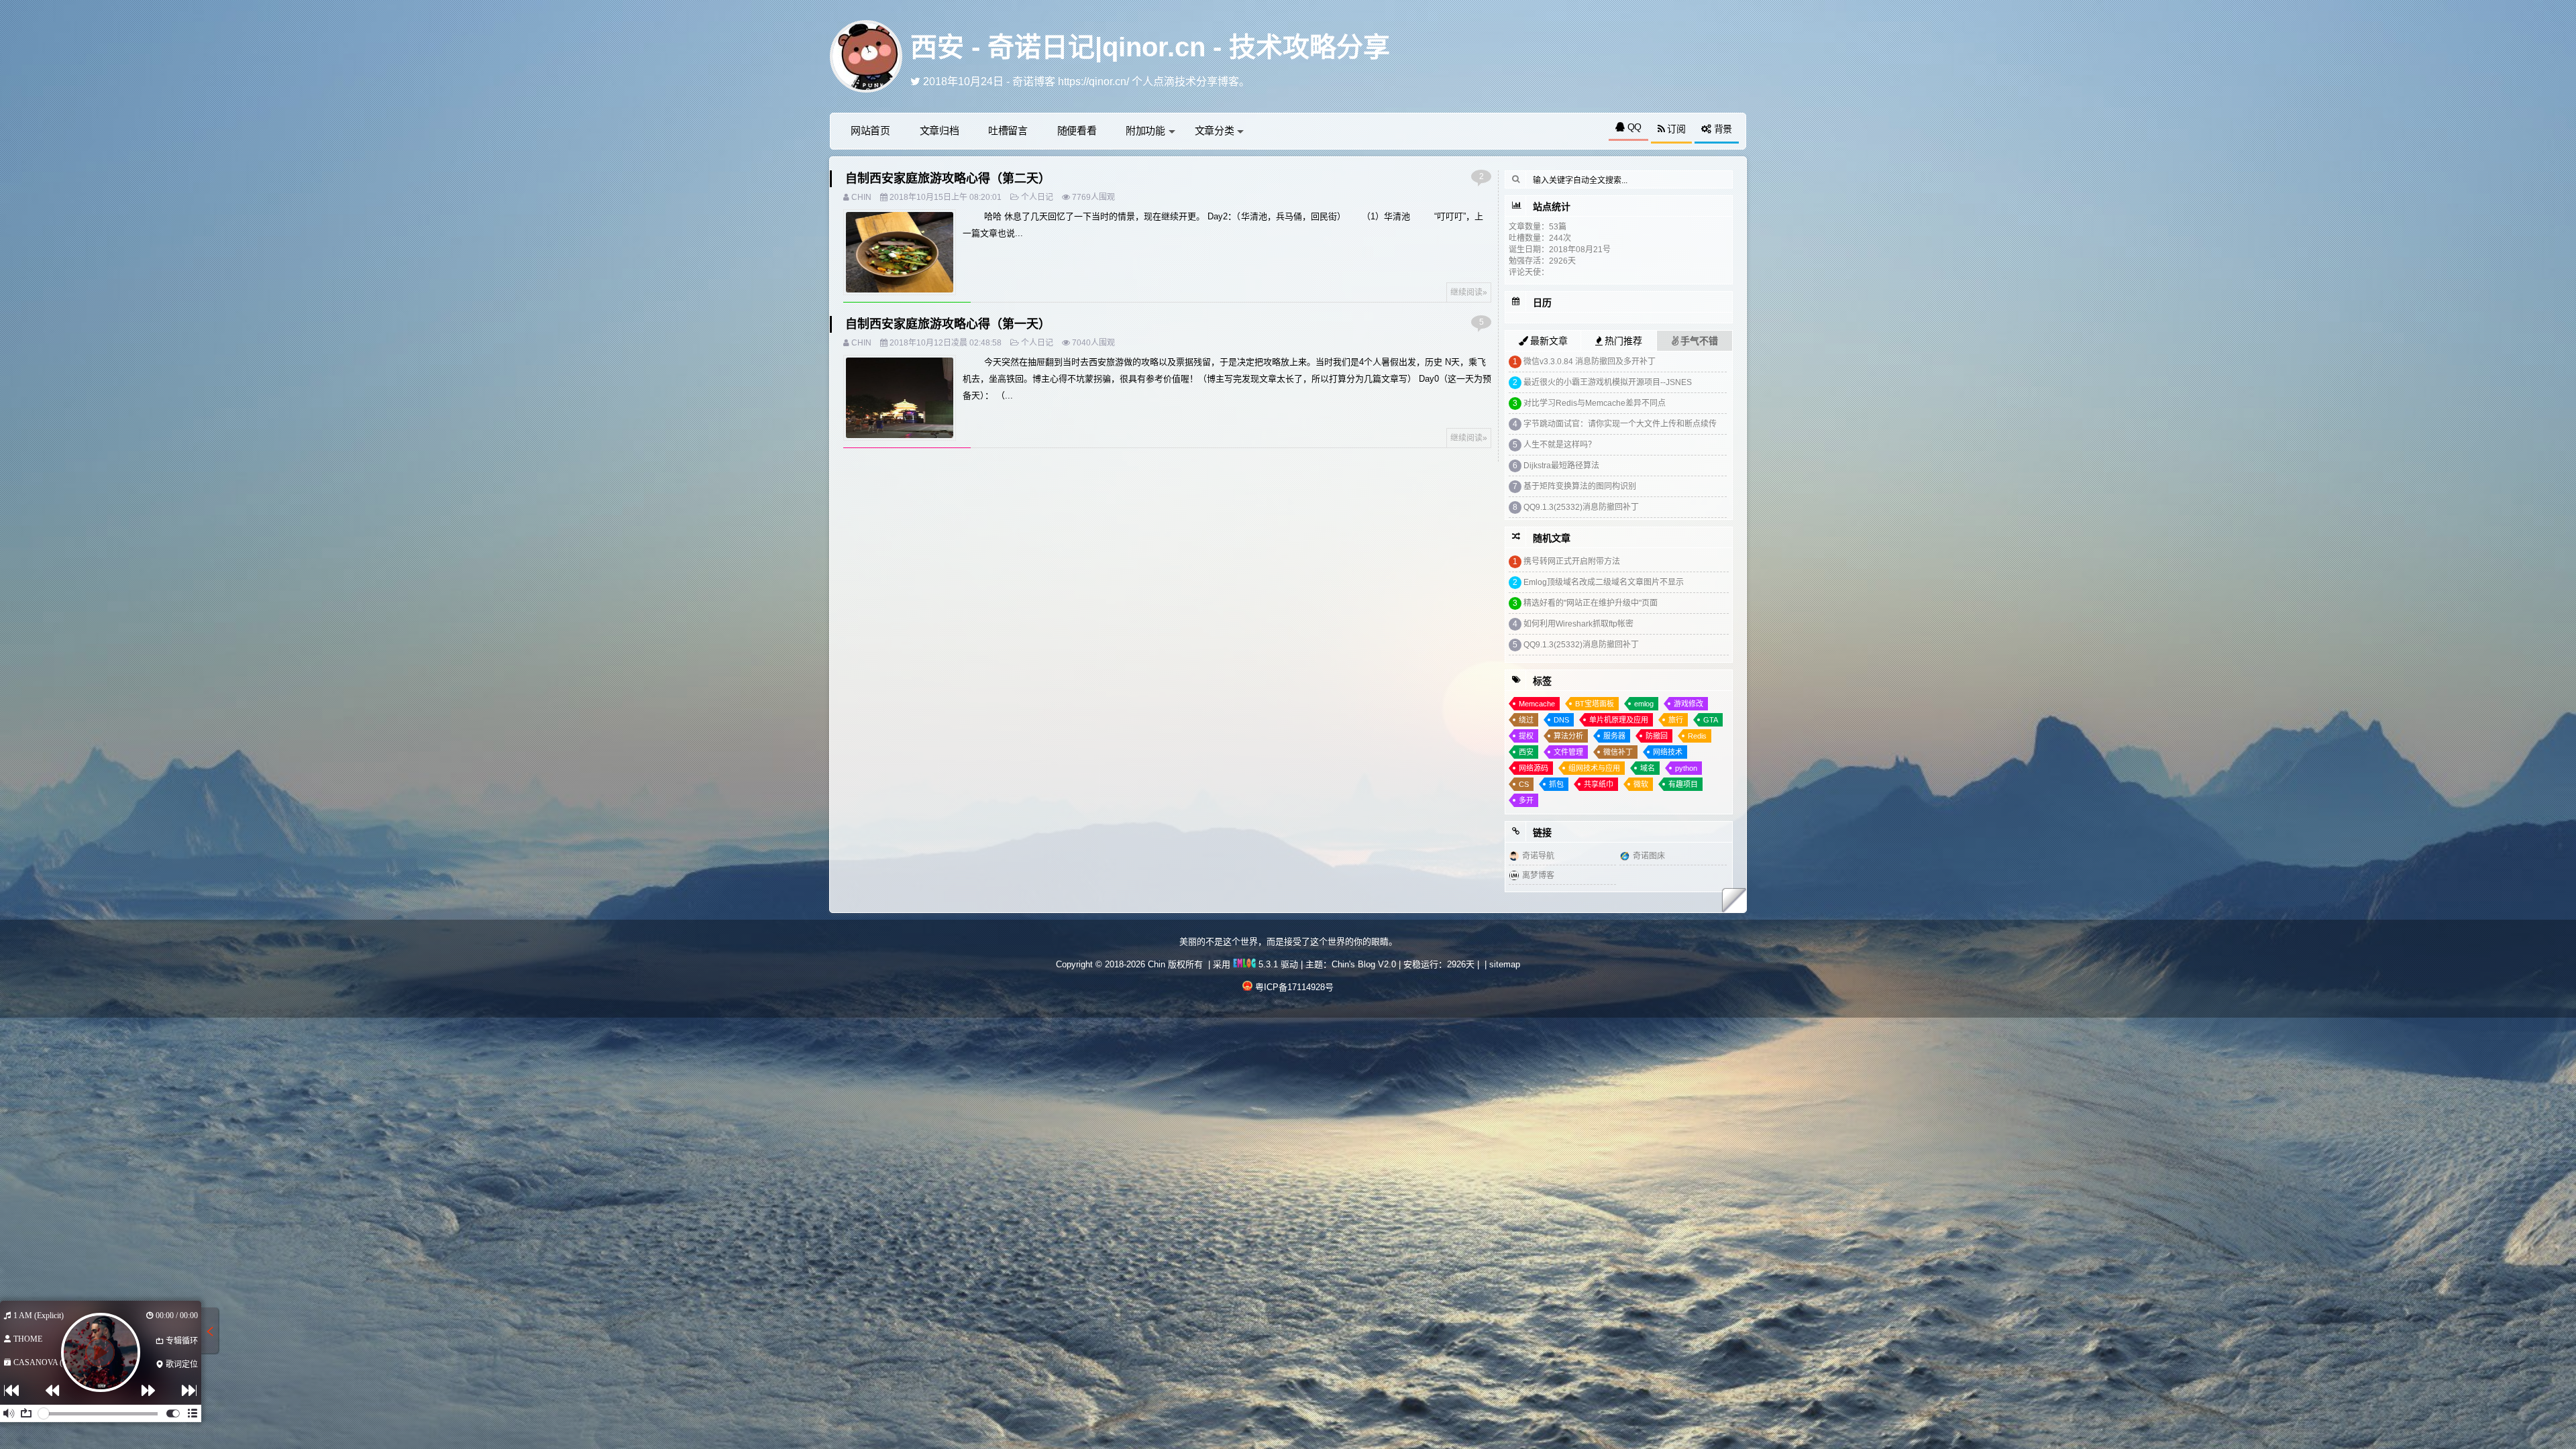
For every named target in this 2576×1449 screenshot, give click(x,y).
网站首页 (870, 130)
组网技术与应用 (1594, 768)
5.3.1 (1267, 964)
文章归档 (940, 130)
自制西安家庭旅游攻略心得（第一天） (948, 324)
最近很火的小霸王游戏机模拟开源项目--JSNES (1608, 382)
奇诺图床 (1649, 856)
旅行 (1676, 720)
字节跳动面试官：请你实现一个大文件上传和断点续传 (1620, 424)
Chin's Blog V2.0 (1364, 964)
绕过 (1526, 720)
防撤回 (1657, 736)
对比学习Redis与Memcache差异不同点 (1595, 403)
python (1686, 768)
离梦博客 (1538, 875)
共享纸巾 (1599, 784)
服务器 (1614, 736)
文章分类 (1215, 130)
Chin (861, 197)
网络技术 (1668, 752)
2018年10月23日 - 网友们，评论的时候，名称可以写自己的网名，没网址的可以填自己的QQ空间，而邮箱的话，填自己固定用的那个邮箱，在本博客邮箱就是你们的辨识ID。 (1334, 82)
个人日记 (1037, 197)
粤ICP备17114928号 (1294, 987)
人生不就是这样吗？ (1560, 445)
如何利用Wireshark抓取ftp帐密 (1578, 624)
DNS (1561, 720)
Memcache (1537, 704)
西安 (1526, 752)
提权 (1526, 736)
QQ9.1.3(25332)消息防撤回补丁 (1581, 507)
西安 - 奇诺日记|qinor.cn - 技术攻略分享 (1150, 47)
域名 (1648, 768)
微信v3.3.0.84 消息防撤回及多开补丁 (1590, 362)
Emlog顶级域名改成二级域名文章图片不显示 (1604, 582)
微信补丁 (1618, 752)
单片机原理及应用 (1619, 720)
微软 (1641, 784)
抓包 (1556, 784)
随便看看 (1077, 130)
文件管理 (1568, 752)
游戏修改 (1688, 704)
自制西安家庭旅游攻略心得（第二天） (948, 178)
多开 (1526, 800)
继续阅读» (1469, 292)
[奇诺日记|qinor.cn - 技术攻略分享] (866, 55)
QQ (1633, 127)
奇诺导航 (1538, 856)
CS (1524, 784)
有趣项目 (1683, 784)
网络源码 (1534, 768)
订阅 (1675, 129)
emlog (1644, 704)
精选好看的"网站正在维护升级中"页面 (1591, 603)
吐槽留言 (1008, 130)
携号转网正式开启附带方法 (1572, 561)
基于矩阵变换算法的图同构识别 (1580, 486)
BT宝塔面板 (1595, 704)
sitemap (1505, 964)
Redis (1697, 736)
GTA (1711, 720)
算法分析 (1568, 736)
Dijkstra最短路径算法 (1561, 466)
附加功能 (1145, 130)
